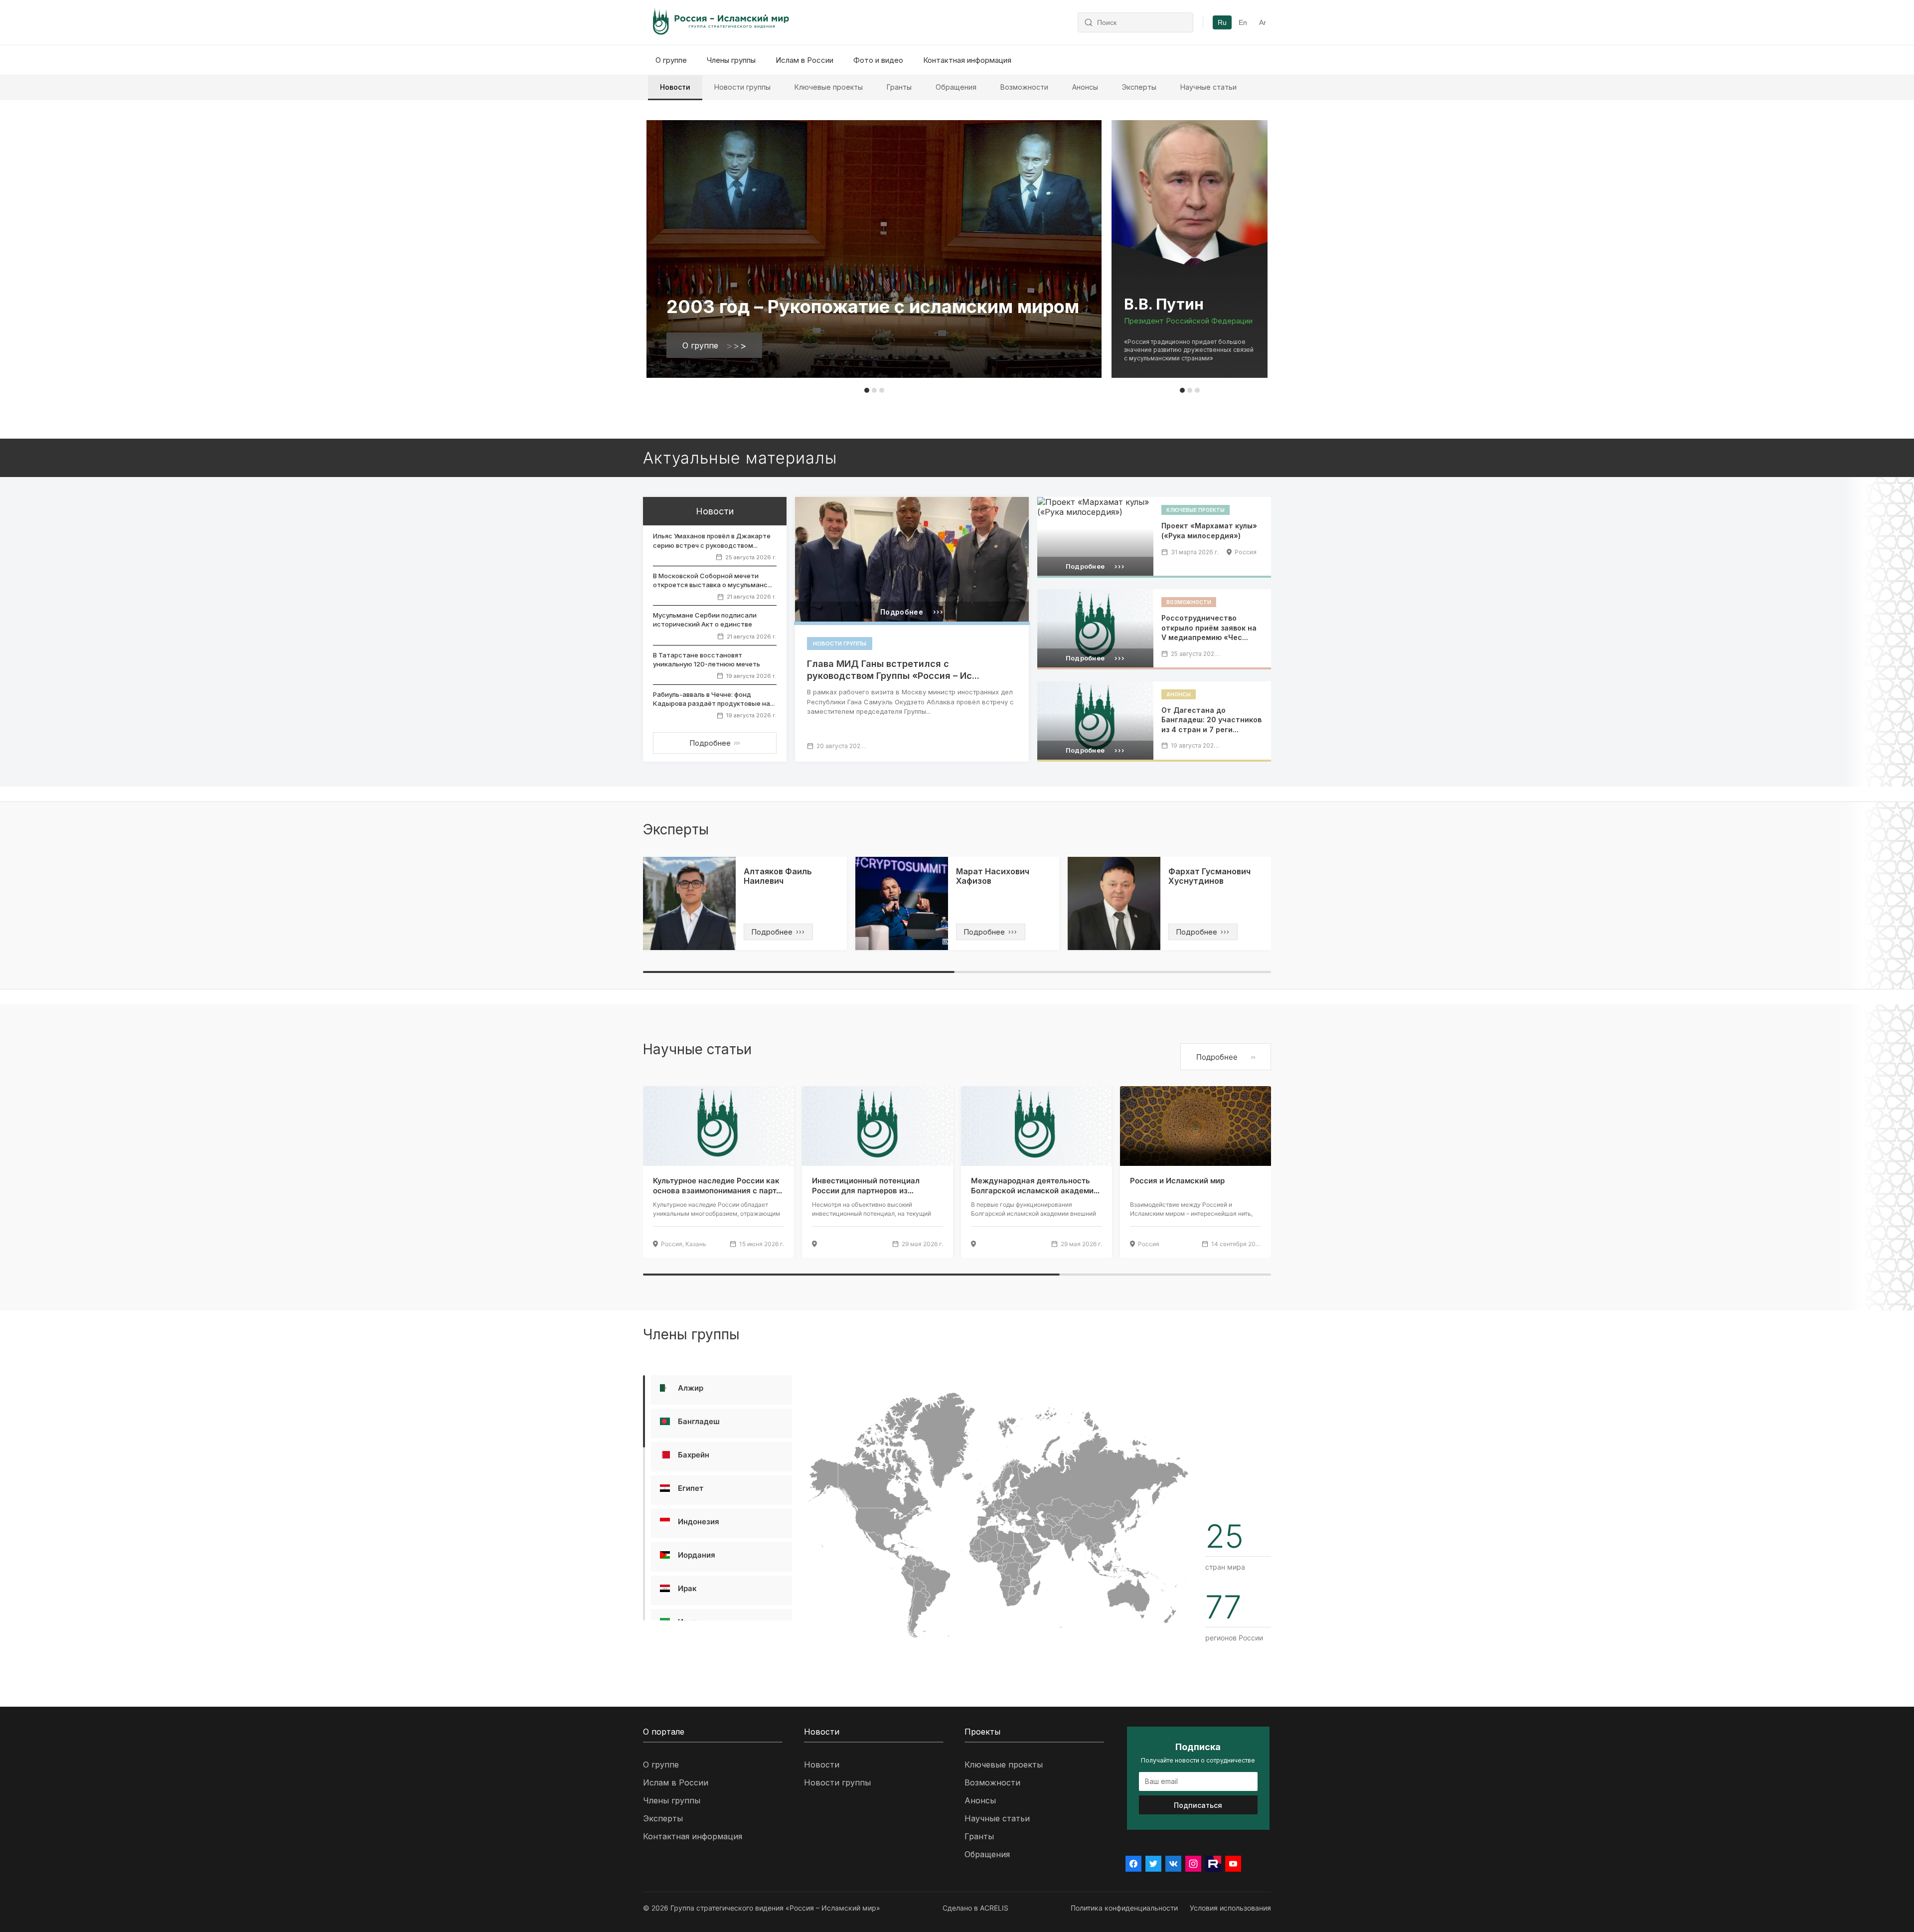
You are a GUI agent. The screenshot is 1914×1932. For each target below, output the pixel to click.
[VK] (1173, 1864)
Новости (675, 87)
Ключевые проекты (829, 87)
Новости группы (742, 87)
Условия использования (1230, 1908)
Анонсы (1085, 87)
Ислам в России (804, 60)
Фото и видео (878, 60)
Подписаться (1198, 1805)
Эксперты (1139, 87)
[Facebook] (1133, 1864)
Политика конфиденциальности (1124, 1908)
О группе (671, 60)
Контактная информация (967, 60)
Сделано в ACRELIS (975, 1908)
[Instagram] (1193, 1864)
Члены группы (731, 60)
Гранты (899, 87)
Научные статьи (1208, 87)
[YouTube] (1233, 1864)
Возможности (1024, 87)
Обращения (956, 87)
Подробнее (715, 743)
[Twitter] (1153, 1864)
